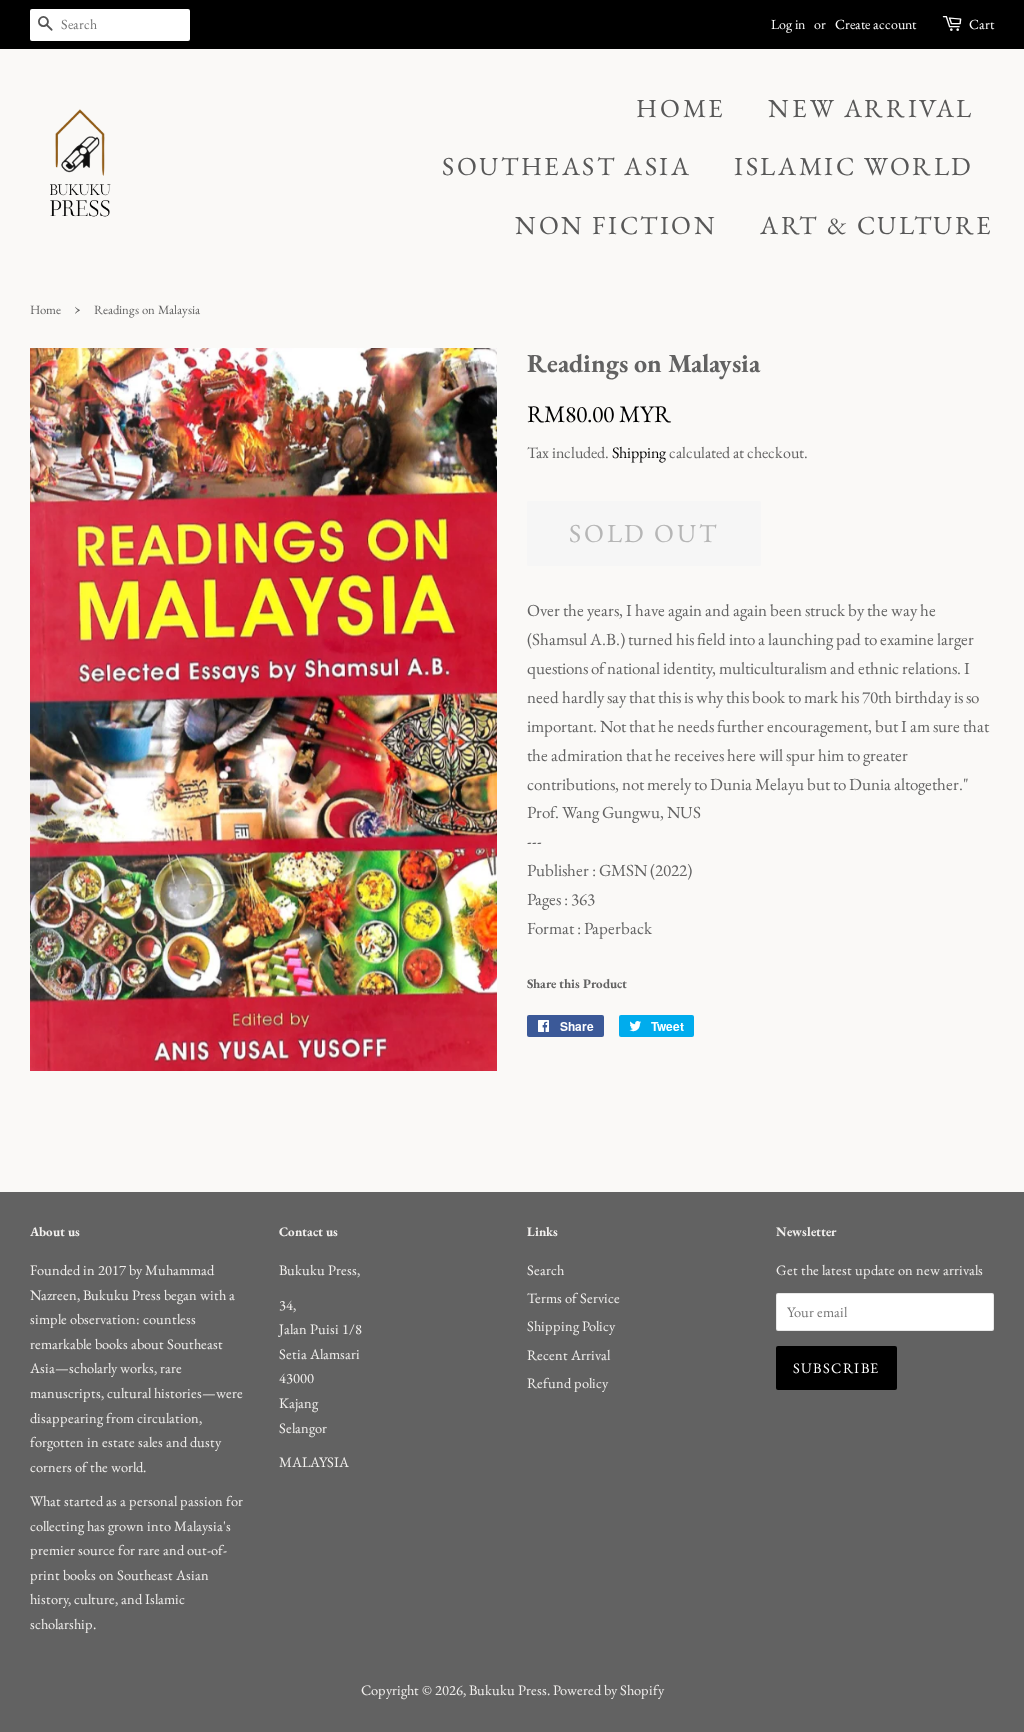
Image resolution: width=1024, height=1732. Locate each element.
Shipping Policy (571, 1325)
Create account (875, 24)
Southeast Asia (566, 166)
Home (680, 108)
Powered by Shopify (608, 1689)
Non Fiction (616, 225)
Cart (981, 24)
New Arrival (871, 108)
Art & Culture (877, 225)
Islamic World (854, 166)
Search (545, 1269)
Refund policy (567, 1382)
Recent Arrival (568, 1354)
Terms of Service (573, 1297)
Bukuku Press (508, 1689)
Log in (788, 24)
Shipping (639, 452)
